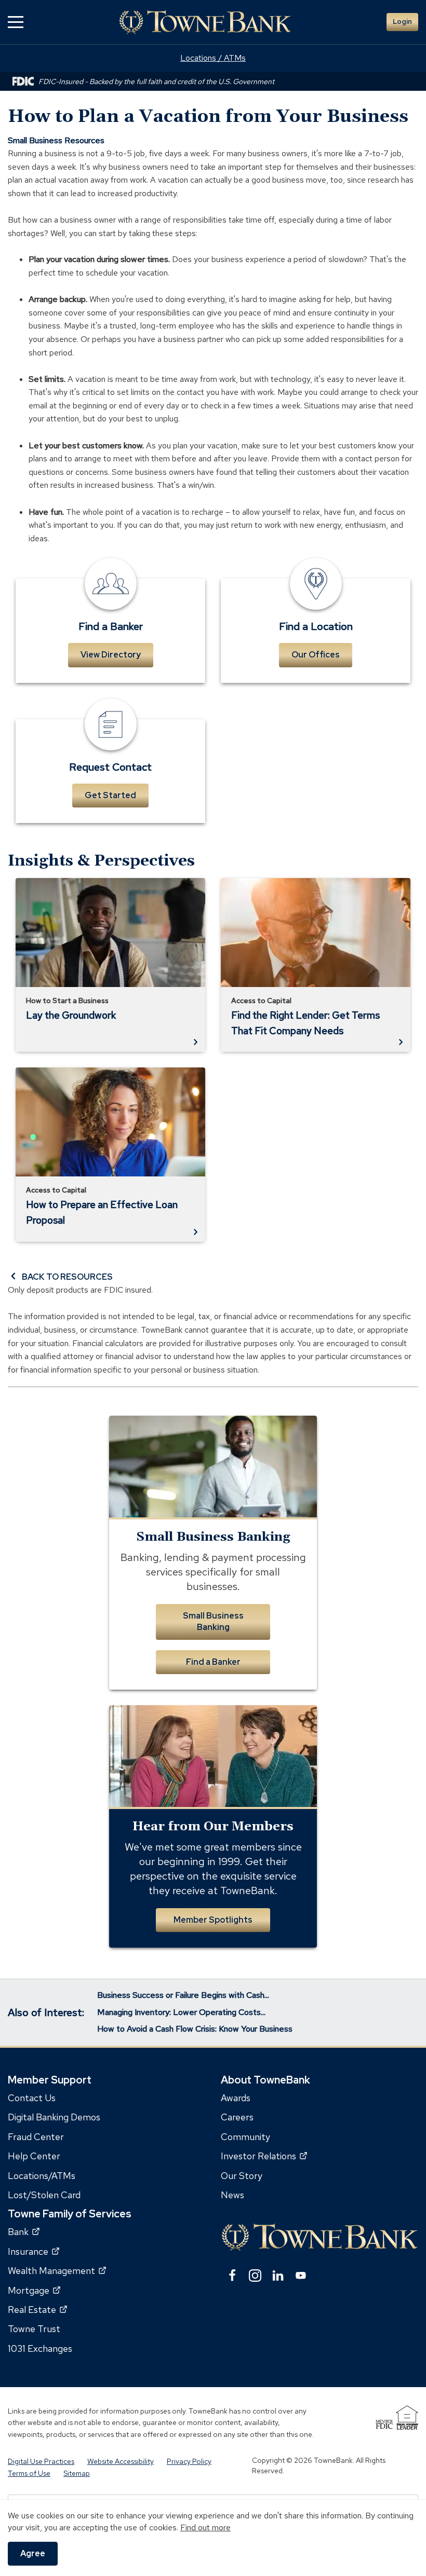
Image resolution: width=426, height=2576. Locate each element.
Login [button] (402, 22)
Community (245, 2136)
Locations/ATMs (42, 2175)
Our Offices (316, 655)
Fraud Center (36, 2136)
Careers (237, 2117)
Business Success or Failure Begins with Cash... (183, 1995)
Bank (24, 2232)
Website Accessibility (121, 2461)
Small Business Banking (213, 1621)
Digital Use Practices (41, 2461)
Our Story (242, 2175)
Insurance (34, 2251)
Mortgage (34, 2290)
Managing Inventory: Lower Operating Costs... (181, 2012)
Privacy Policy (189, 2461)
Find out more (205, 2527)
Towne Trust (34, 2329)
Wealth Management (57, 2271)
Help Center (34, 2156)
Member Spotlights (213, 1920)
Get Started (110, 795)
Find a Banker (213, 1662)
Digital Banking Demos (54, 2117)
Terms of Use (29, 2473)
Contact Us (32, 2098)
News (232, 2195)
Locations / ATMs (213, 58)
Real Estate (37, 2310)
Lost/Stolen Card (44, 2195)
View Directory (111, 655)
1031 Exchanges (40, 2348)
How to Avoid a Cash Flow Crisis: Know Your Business (195, 2029)
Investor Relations (264, 2156)
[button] (16, 22)
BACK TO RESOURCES (67, 1277)
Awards (236, 2098)
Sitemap (77, 2473)
